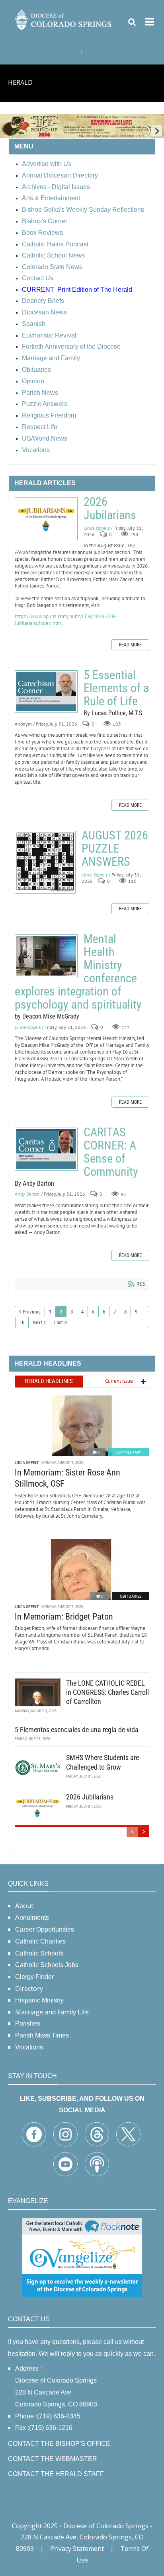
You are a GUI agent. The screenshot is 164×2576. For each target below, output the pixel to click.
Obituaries (131, 1596)
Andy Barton (27, 1194)
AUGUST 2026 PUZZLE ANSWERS (45, 862)
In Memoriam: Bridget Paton (64, 1617)
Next (37, 1322)
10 (22, 1322)
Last (59, 1322)
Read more (130, 645)
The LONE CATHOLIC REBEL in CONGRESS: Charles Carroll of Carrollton (107, 1692)
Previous (32, 1312)
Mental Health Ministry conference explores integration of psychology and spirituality (46, 956)
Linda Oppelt (97, 528)
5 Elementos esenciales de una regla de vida (77, 1730)
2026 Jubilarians (46, 519)
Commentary (129, 1452)
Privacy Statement (77, 2549)
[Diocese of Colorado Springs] (64, 19)
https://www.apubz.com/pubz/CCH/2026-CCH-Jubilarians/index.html (66, 620)
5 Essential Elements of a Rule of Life (46, 692)
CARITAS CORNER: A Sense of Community (46, 1149)
